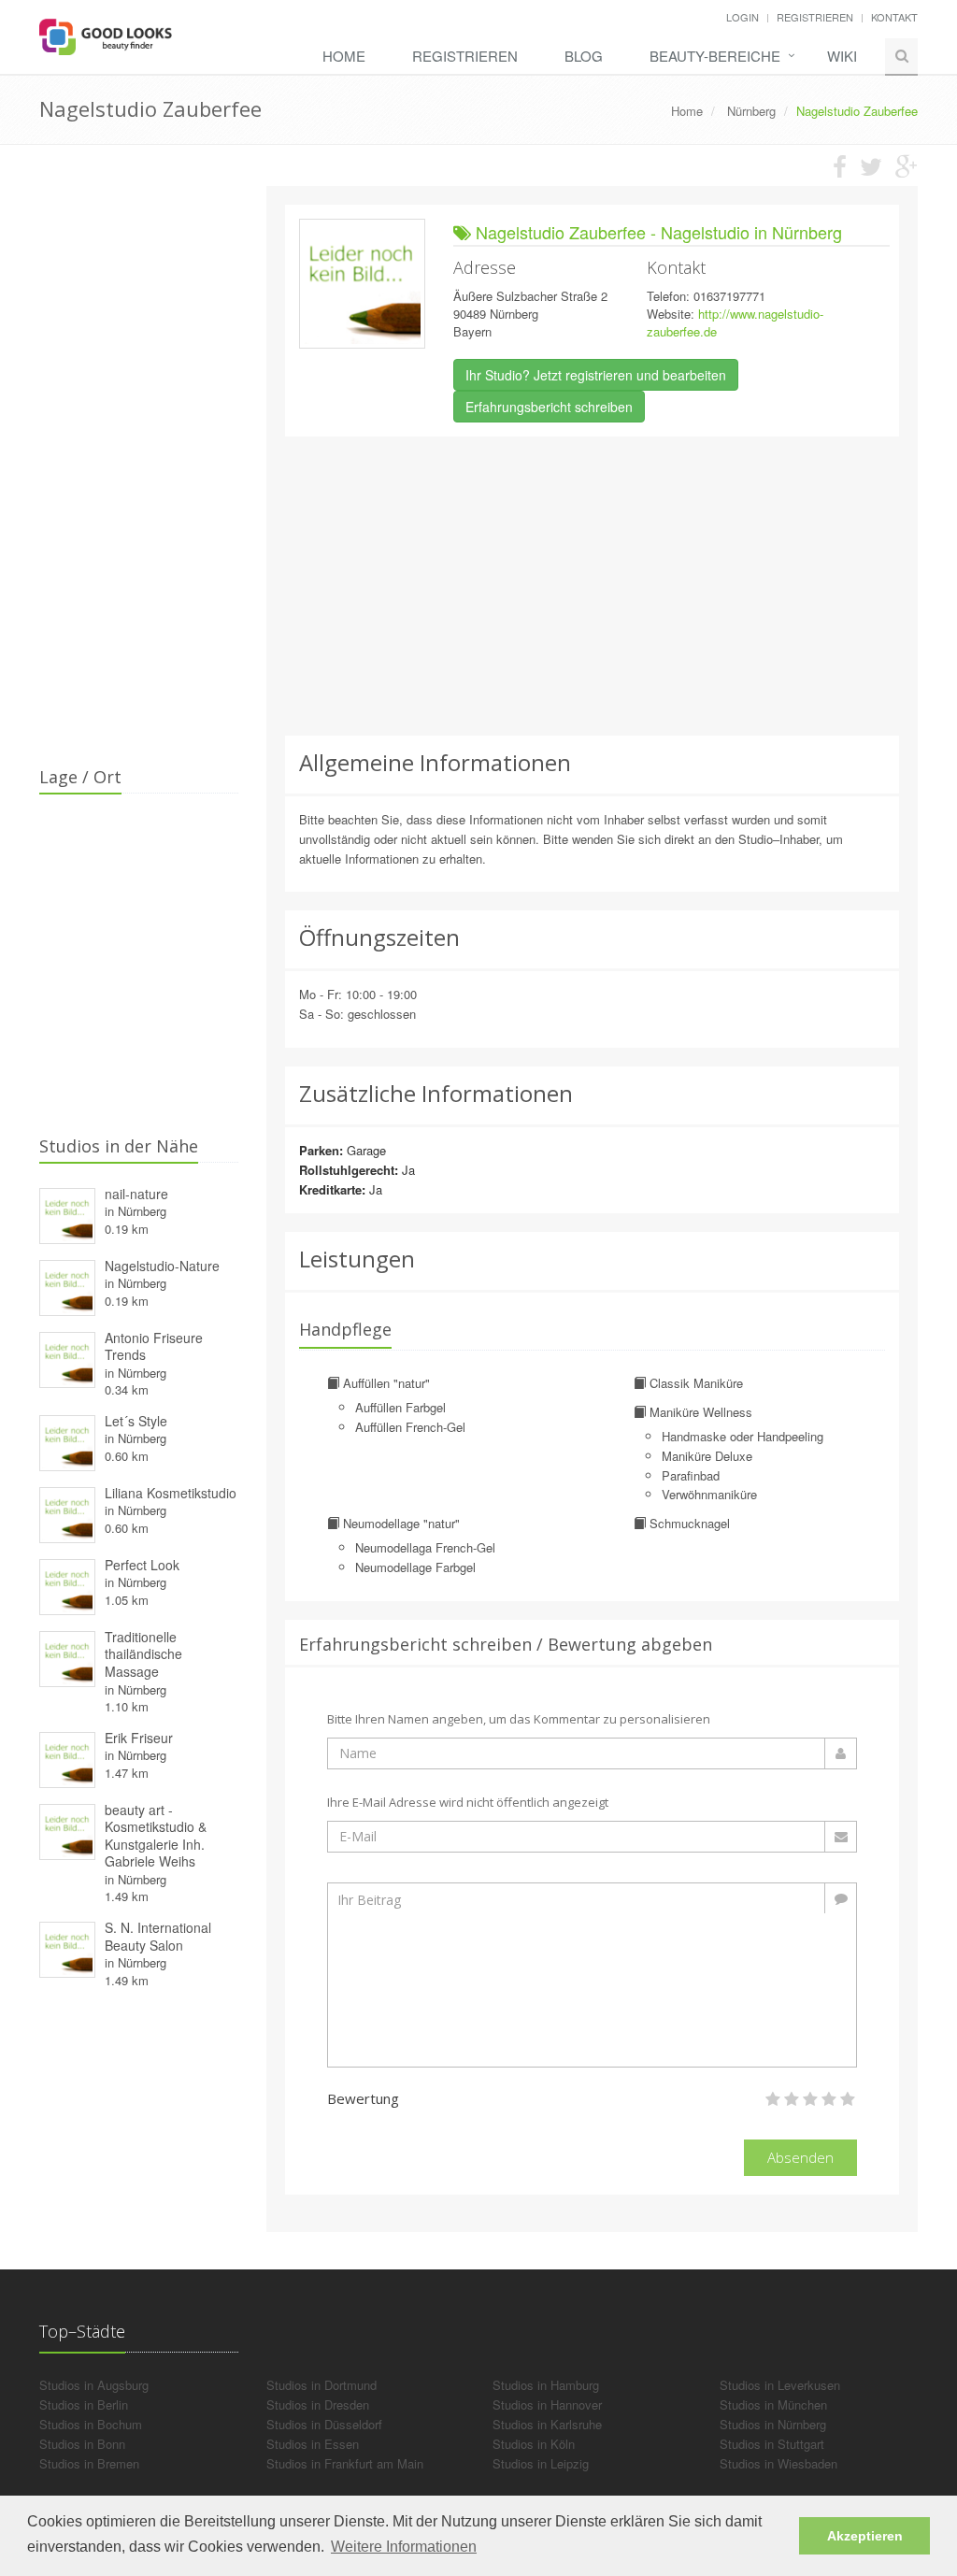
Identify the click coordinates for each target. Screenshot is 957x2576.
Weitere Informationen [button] (404, 2547)
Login (743, 17)
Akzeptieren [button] (865, 2536)
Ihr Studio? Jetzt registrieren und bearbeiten (596, 375)
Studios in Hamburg (546, 2385)
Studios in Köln (534, 2444)
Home (344, 56)
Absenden (800, 2157)
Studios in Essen (313, 2444)
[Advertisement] (593, 586)
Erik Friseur (139, 1738)
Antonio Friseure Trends (154, 1346)
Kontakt (894, 17)
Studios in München (773, 2404)
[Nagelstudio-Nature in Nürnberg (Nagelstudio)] (67, 1285)
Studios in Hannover (547, 2404)
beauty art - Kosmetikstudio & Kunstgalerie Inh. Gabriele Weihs (156, 1836)
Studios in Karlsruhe (547, 2424)
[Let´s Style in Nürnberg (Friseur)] (67, 1440)
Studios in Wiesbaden (778, 2463)
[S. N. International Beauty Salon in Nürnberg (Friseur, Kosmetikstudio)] (67, 1947)
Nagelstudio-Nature (162, 1266)
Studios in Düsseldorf (324, 2424)
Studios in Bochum (91, 2424)
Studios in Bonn (82, 2444)
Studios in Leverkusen (780, 2385)
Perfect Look (142, 1565)
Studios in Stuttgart (772, 2444)
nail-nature (136, 1194)
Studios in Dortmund (321, 2385)
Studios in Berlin (84, 2404)
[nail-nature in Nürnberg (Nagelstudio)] (67, 1213)
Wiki (842, 56)
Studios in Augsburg (94, 2385)
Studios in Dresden (318, 2404)
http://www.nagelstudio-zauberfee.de (735, 322)
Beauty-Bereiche (715, 56)
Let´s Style (136, 1421)
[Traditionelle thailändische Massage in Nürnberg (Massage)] (67, 1656)
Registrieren (815, 17)
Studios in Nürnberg (773, 2424)
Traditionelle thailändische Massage (143, 1654)
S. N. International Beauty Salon (158, 1936)
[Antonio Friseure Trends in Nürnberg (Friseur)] (67, 1357)
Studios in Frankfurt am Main (345, 2463)
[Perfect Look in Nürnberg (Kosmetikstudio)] (67, 1584)
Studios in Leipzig (541, 2463)
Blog (584, 56)
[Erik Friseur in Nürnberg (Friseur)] (67, 1757)
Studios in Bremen (89, 2463)
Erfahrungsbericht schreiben (549, 407)
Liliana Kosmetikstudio (171, 1493)
